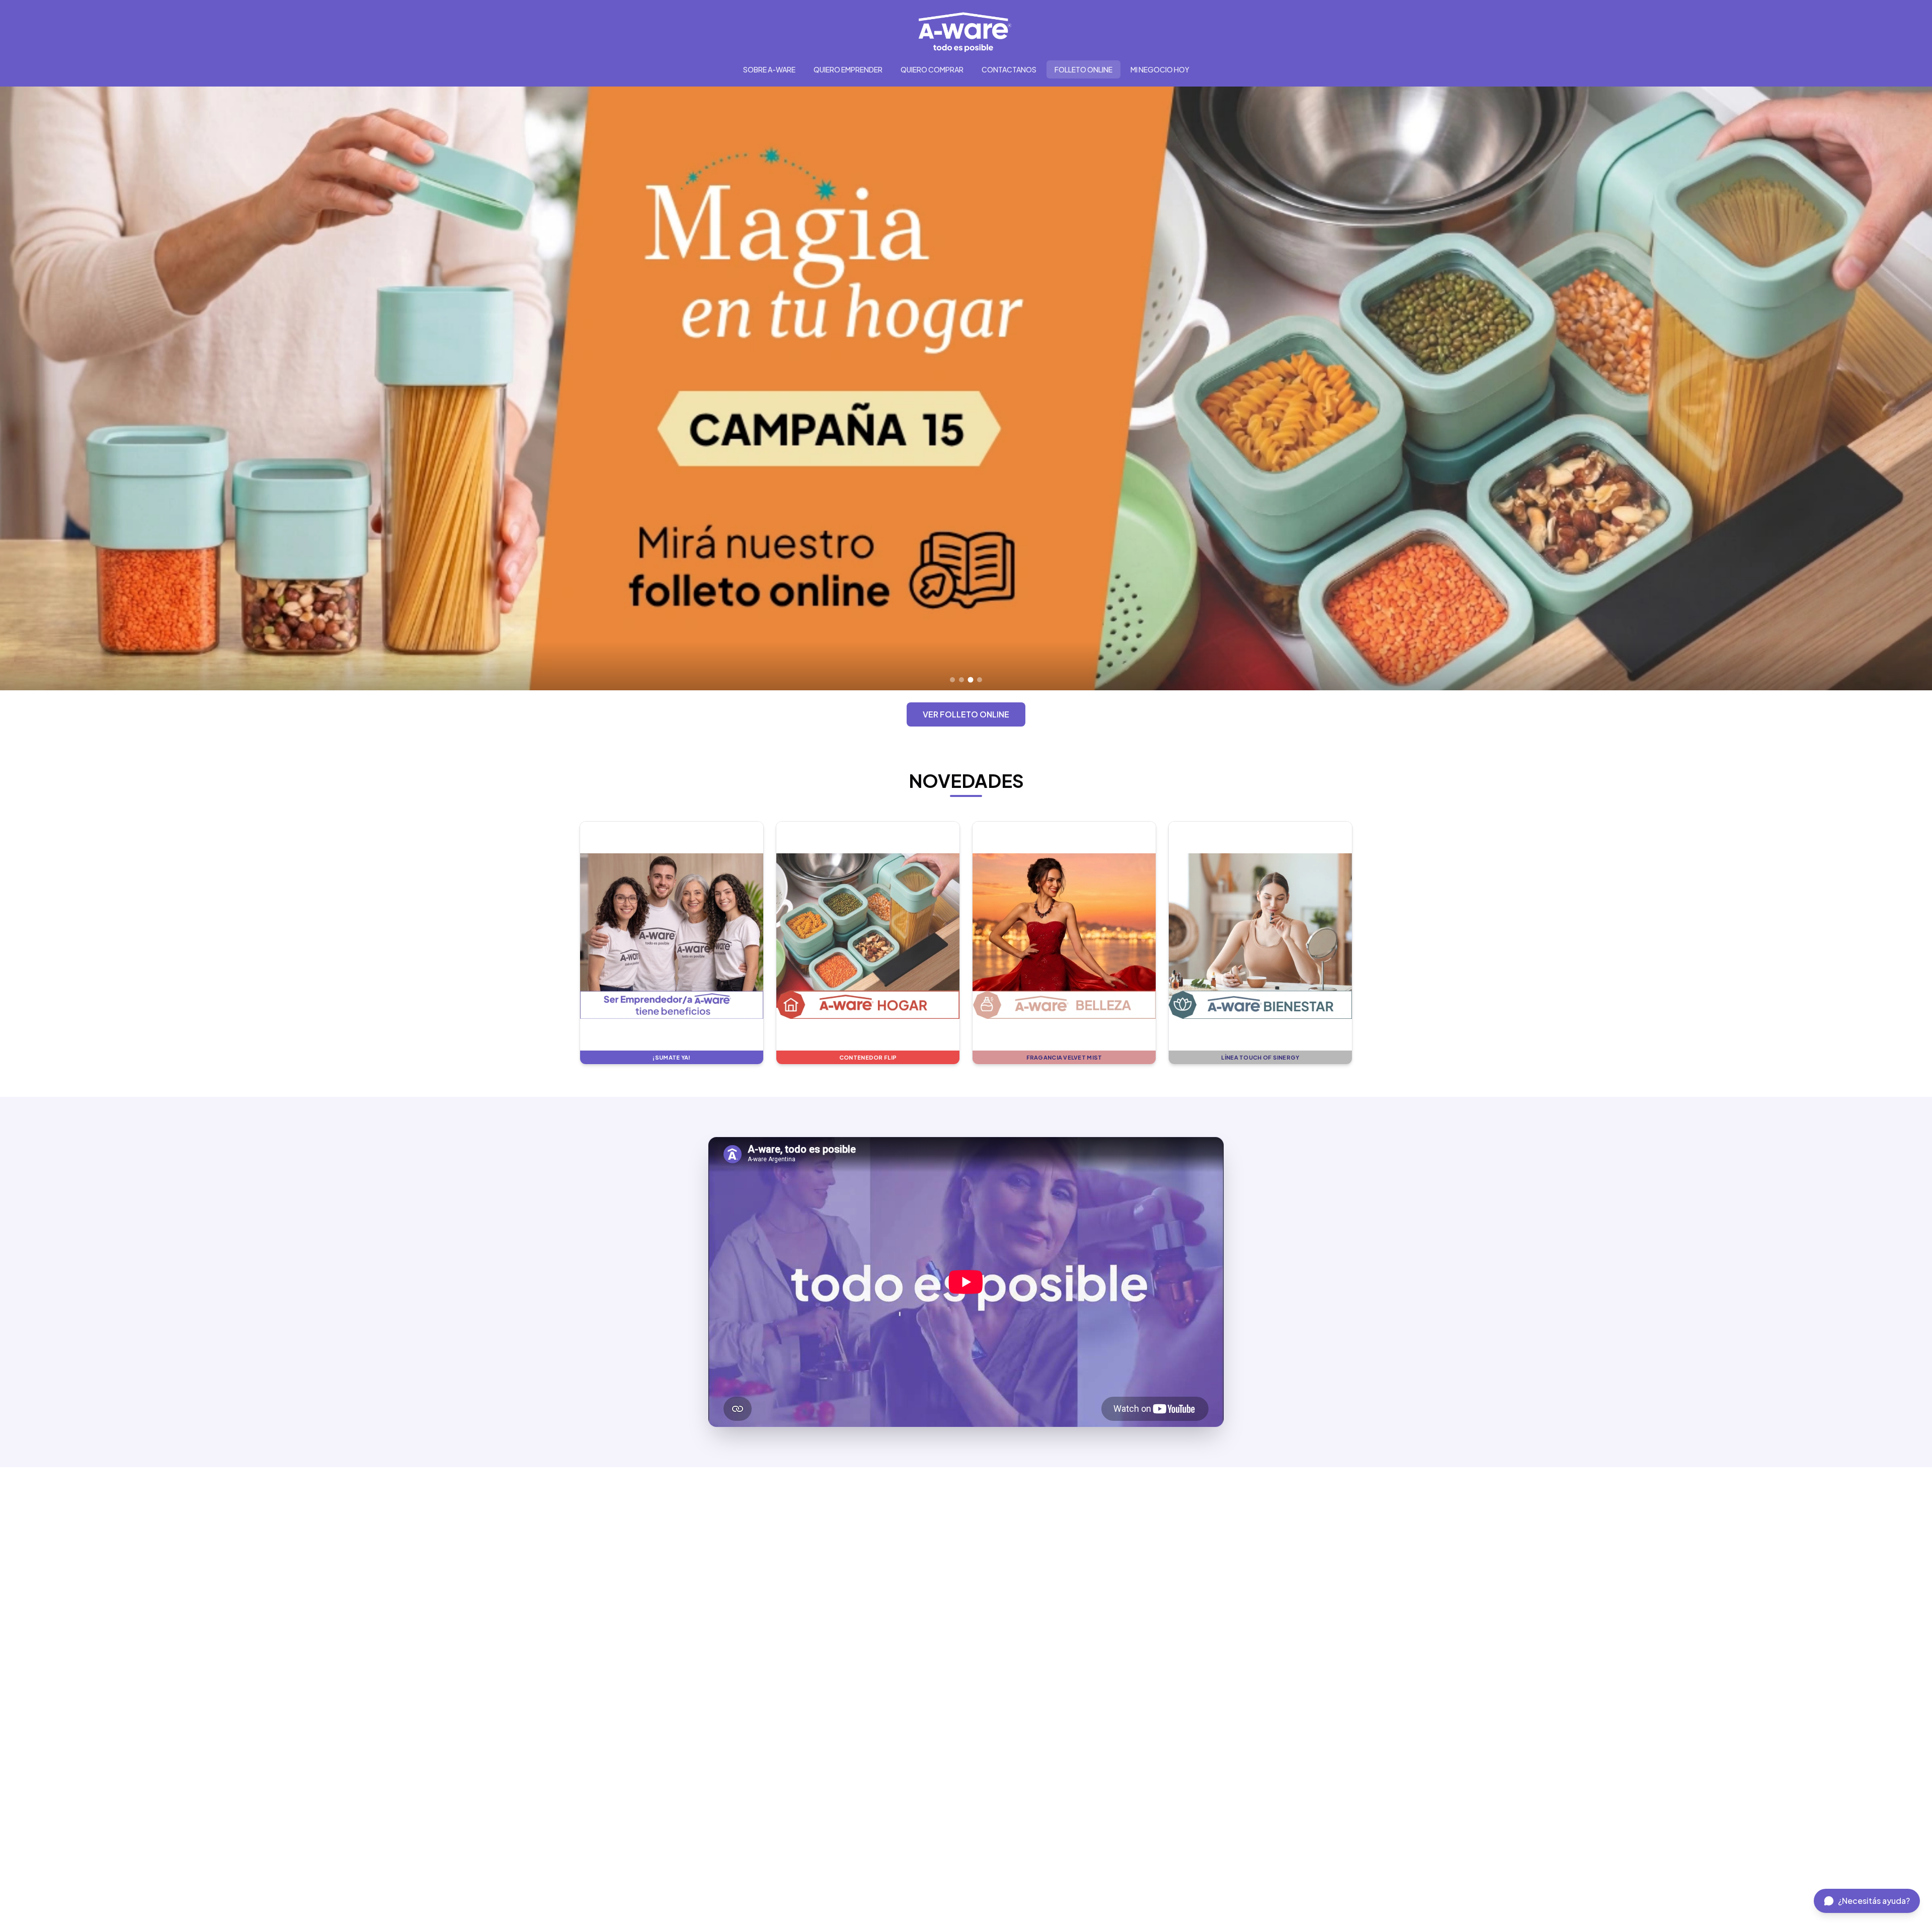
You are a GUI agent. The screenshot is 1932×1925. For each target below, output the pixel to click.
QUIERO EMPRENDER (848, 69)
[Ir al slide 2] (961, 680)
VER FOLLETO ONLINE (966, 714)
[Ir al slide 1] (952, 680)
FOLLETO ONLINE (1083, 69)
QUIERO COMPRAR (932, 69)
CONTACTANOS (1009, 69)
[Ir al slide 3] (971, 680)
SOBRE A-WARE (769, 69)
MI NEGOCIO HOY (1160, 69)
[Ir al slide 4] (980, 680)
